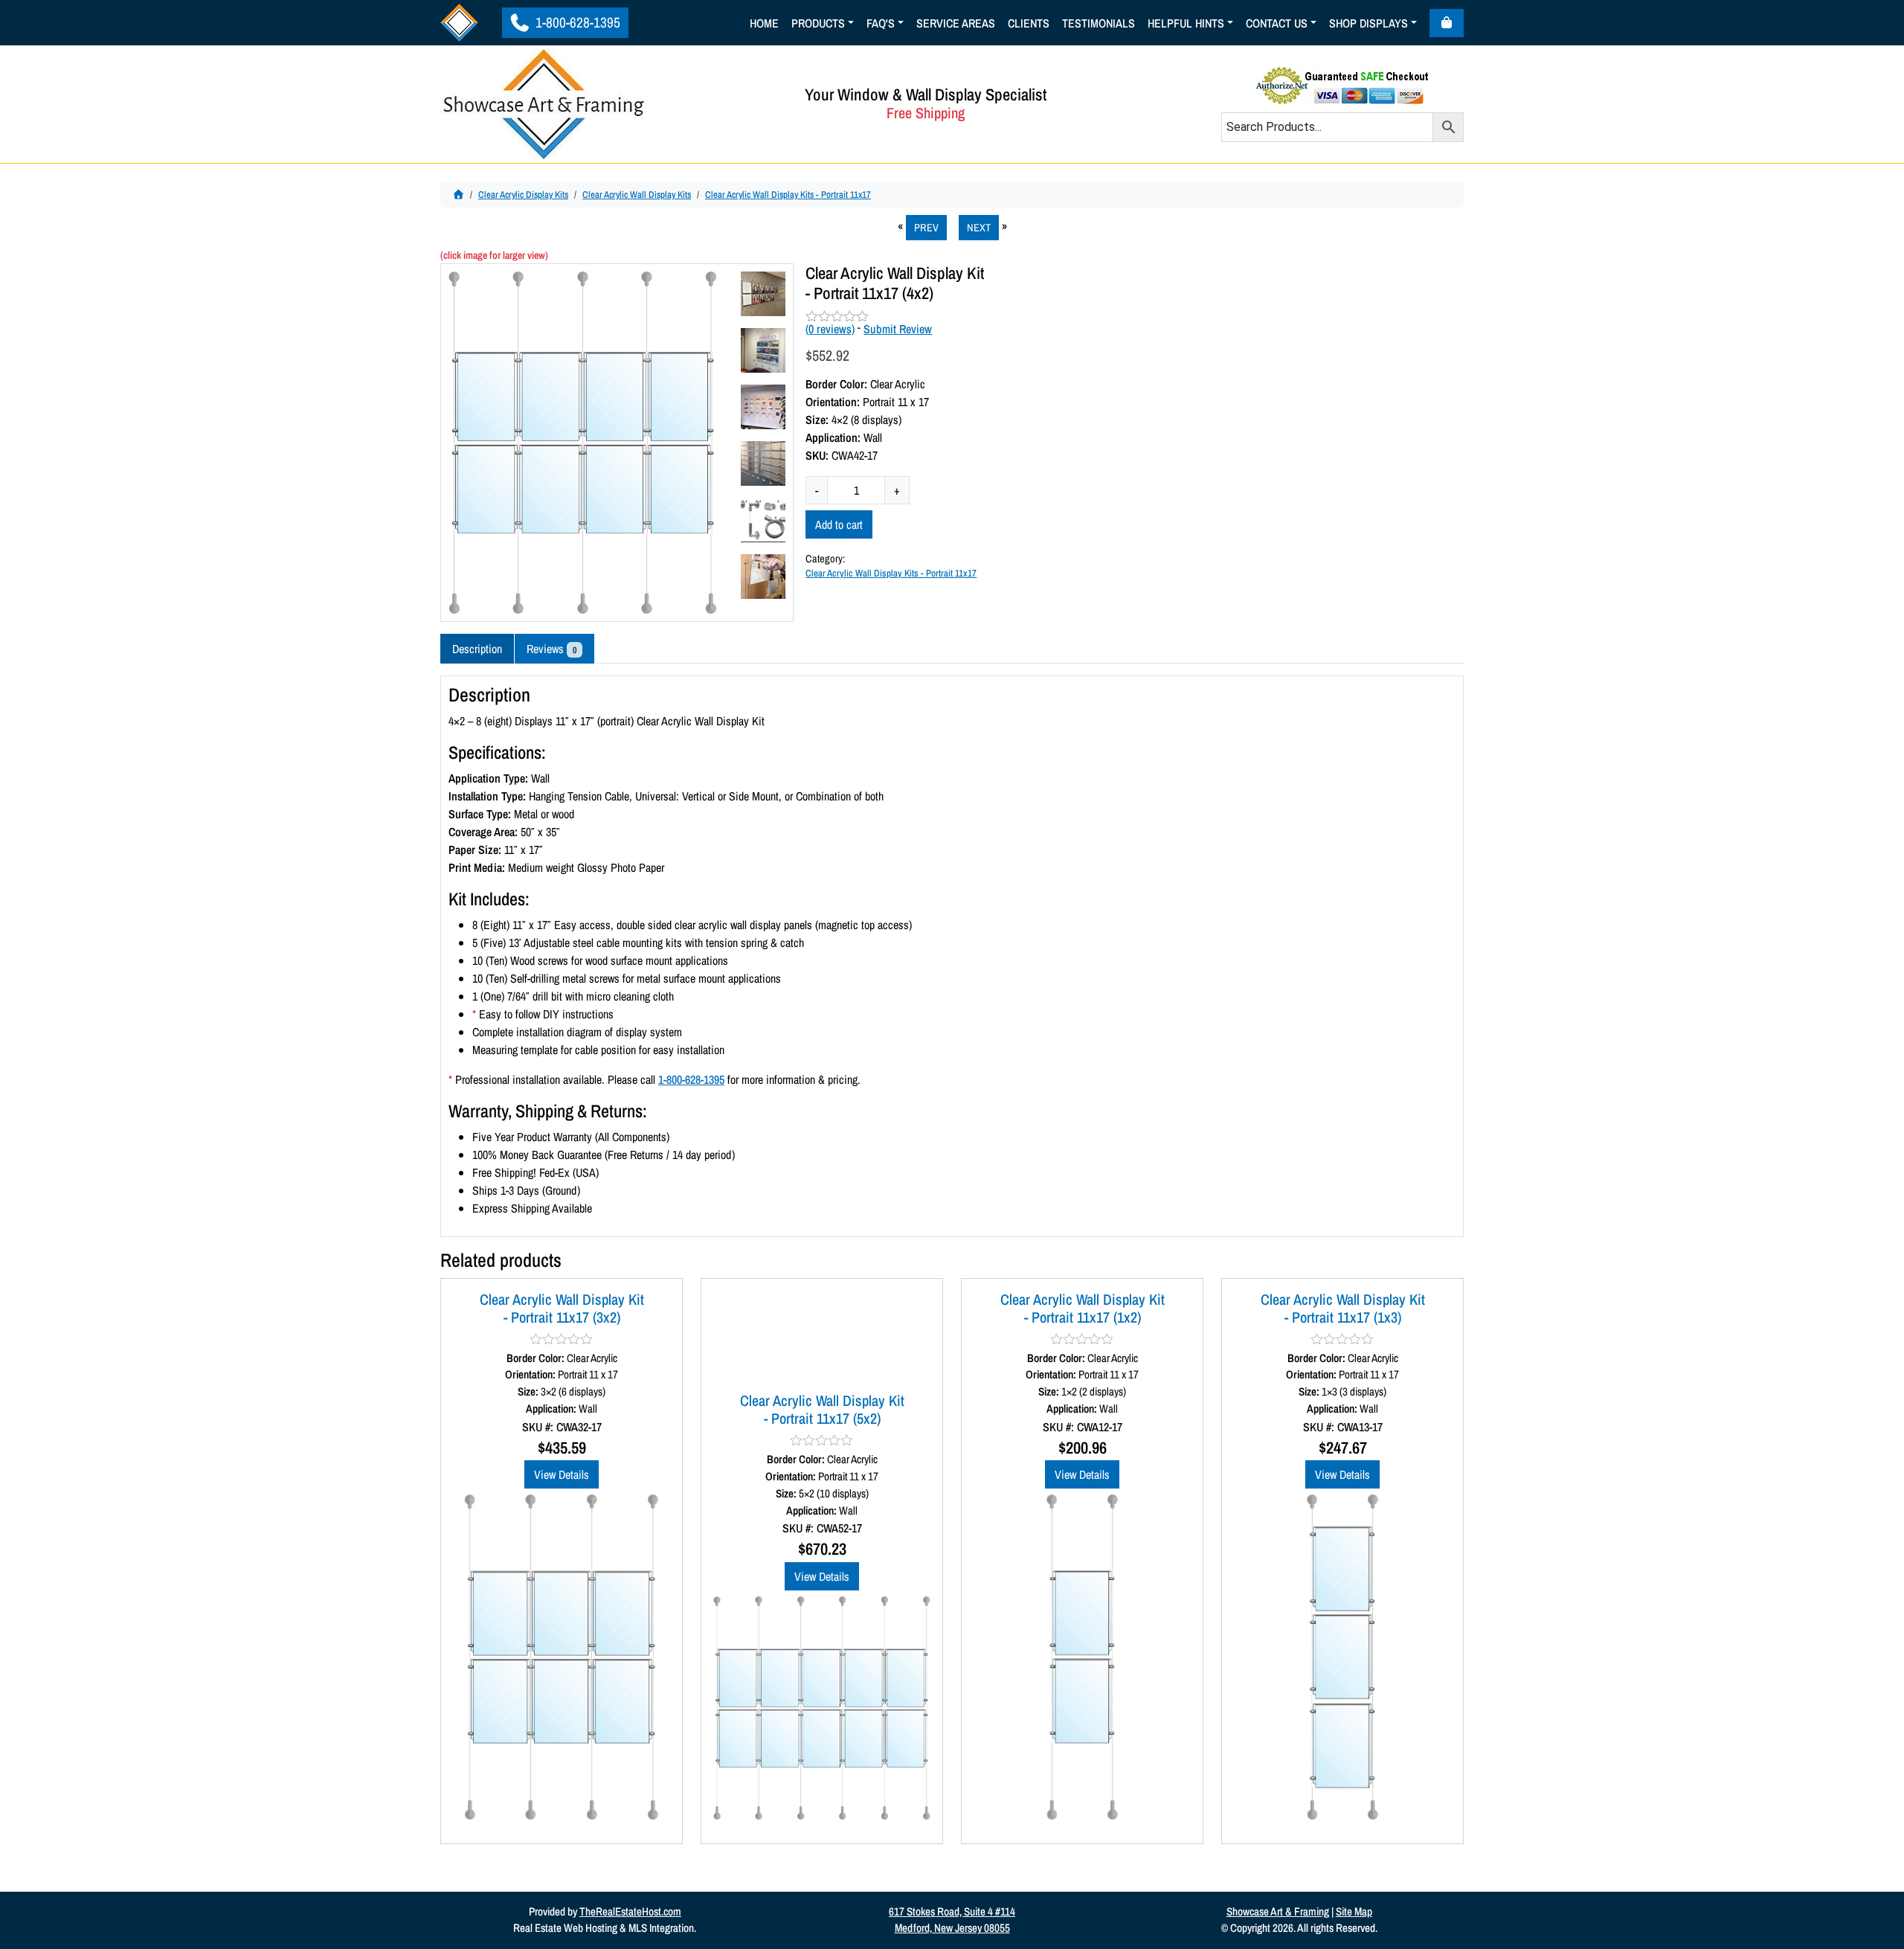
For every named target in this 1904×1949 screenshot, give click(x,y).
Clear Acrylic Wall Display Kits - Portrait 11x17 (788, 195)
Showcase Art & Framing (1278, 1911)
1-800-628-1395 (576, 22)
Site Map (1354, 1911)
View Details (562, 1474)
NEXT (979, 227)
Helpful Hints (1186, 23)
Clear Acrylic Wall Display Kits (637, 195)
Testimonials (1099, 23)
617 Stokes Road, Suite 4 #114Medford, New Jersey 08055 (952, 1920)
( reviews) (830, 329)
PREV (926, 227)
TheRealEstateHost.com (630, 1911)
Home (764, 23)
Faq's (881, 23)
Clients (1029, 23)
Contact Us (1277, 23)
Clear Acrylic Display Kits (523, 195)
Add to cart (839, 524)
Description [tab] (477, 649)
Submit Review (898, 329)
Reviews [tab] (551, 649)
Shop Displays (1368, 23)
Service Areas (956, 23)
